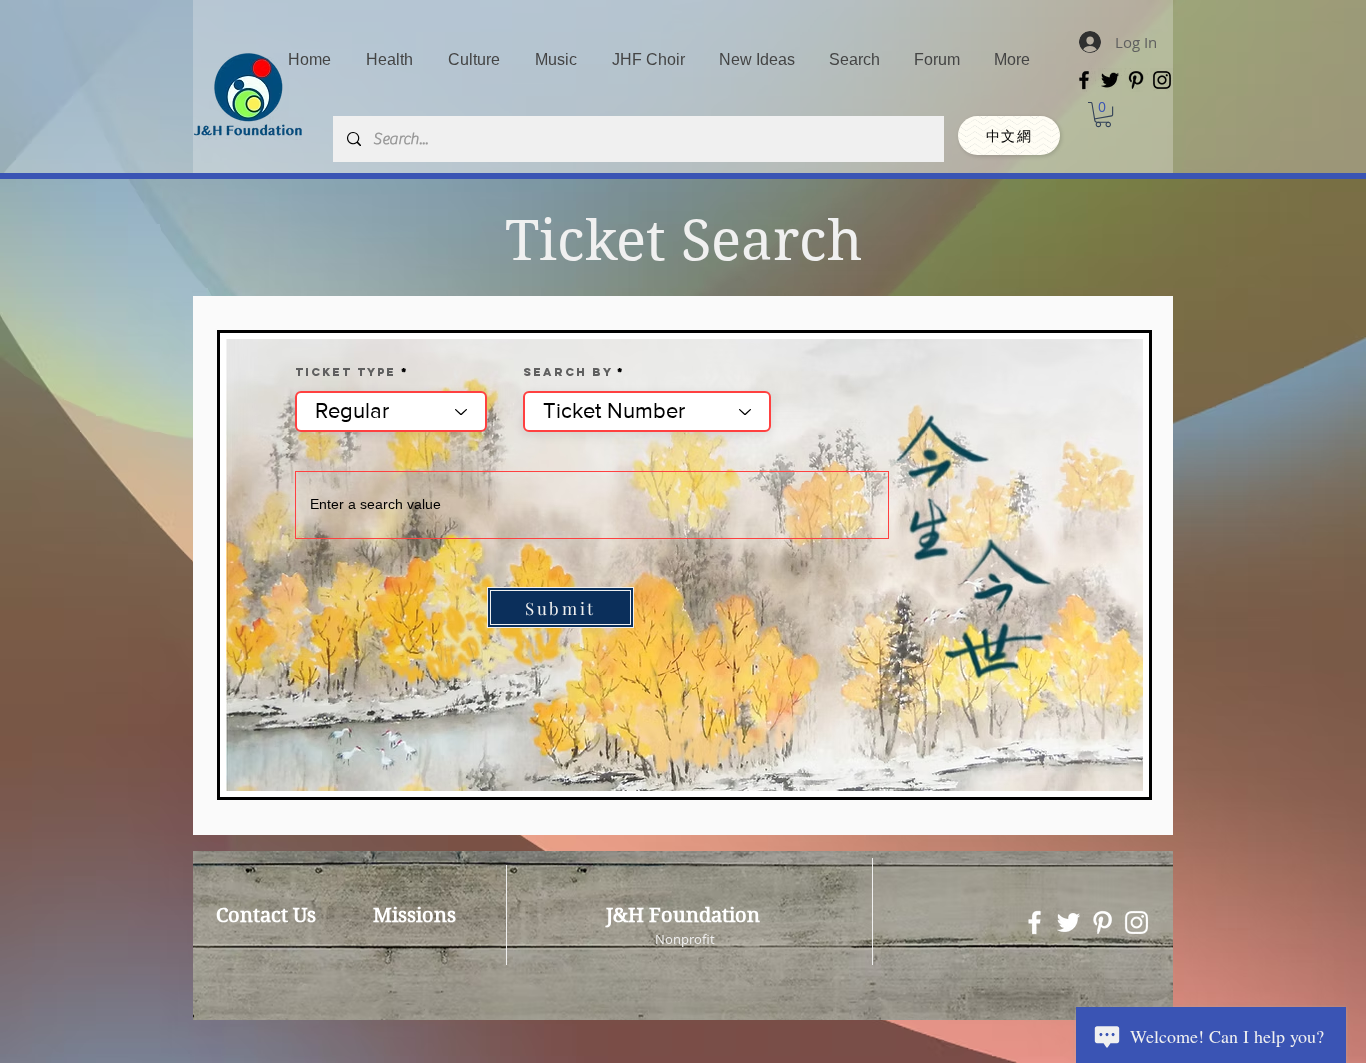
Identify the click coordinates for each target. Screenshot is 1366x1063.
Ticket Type (345, 372)
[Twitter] (1110, 80)
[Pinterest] (1136, 80)
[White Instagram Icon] (1136, 922)
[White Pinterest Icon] (1102, 922)
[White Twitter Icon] (1068, 922)
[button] (1103, 114)
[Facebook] (1084, 80)
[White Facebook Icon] (1034, 922)
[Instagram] (1162, 80)
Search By (567, 372)
